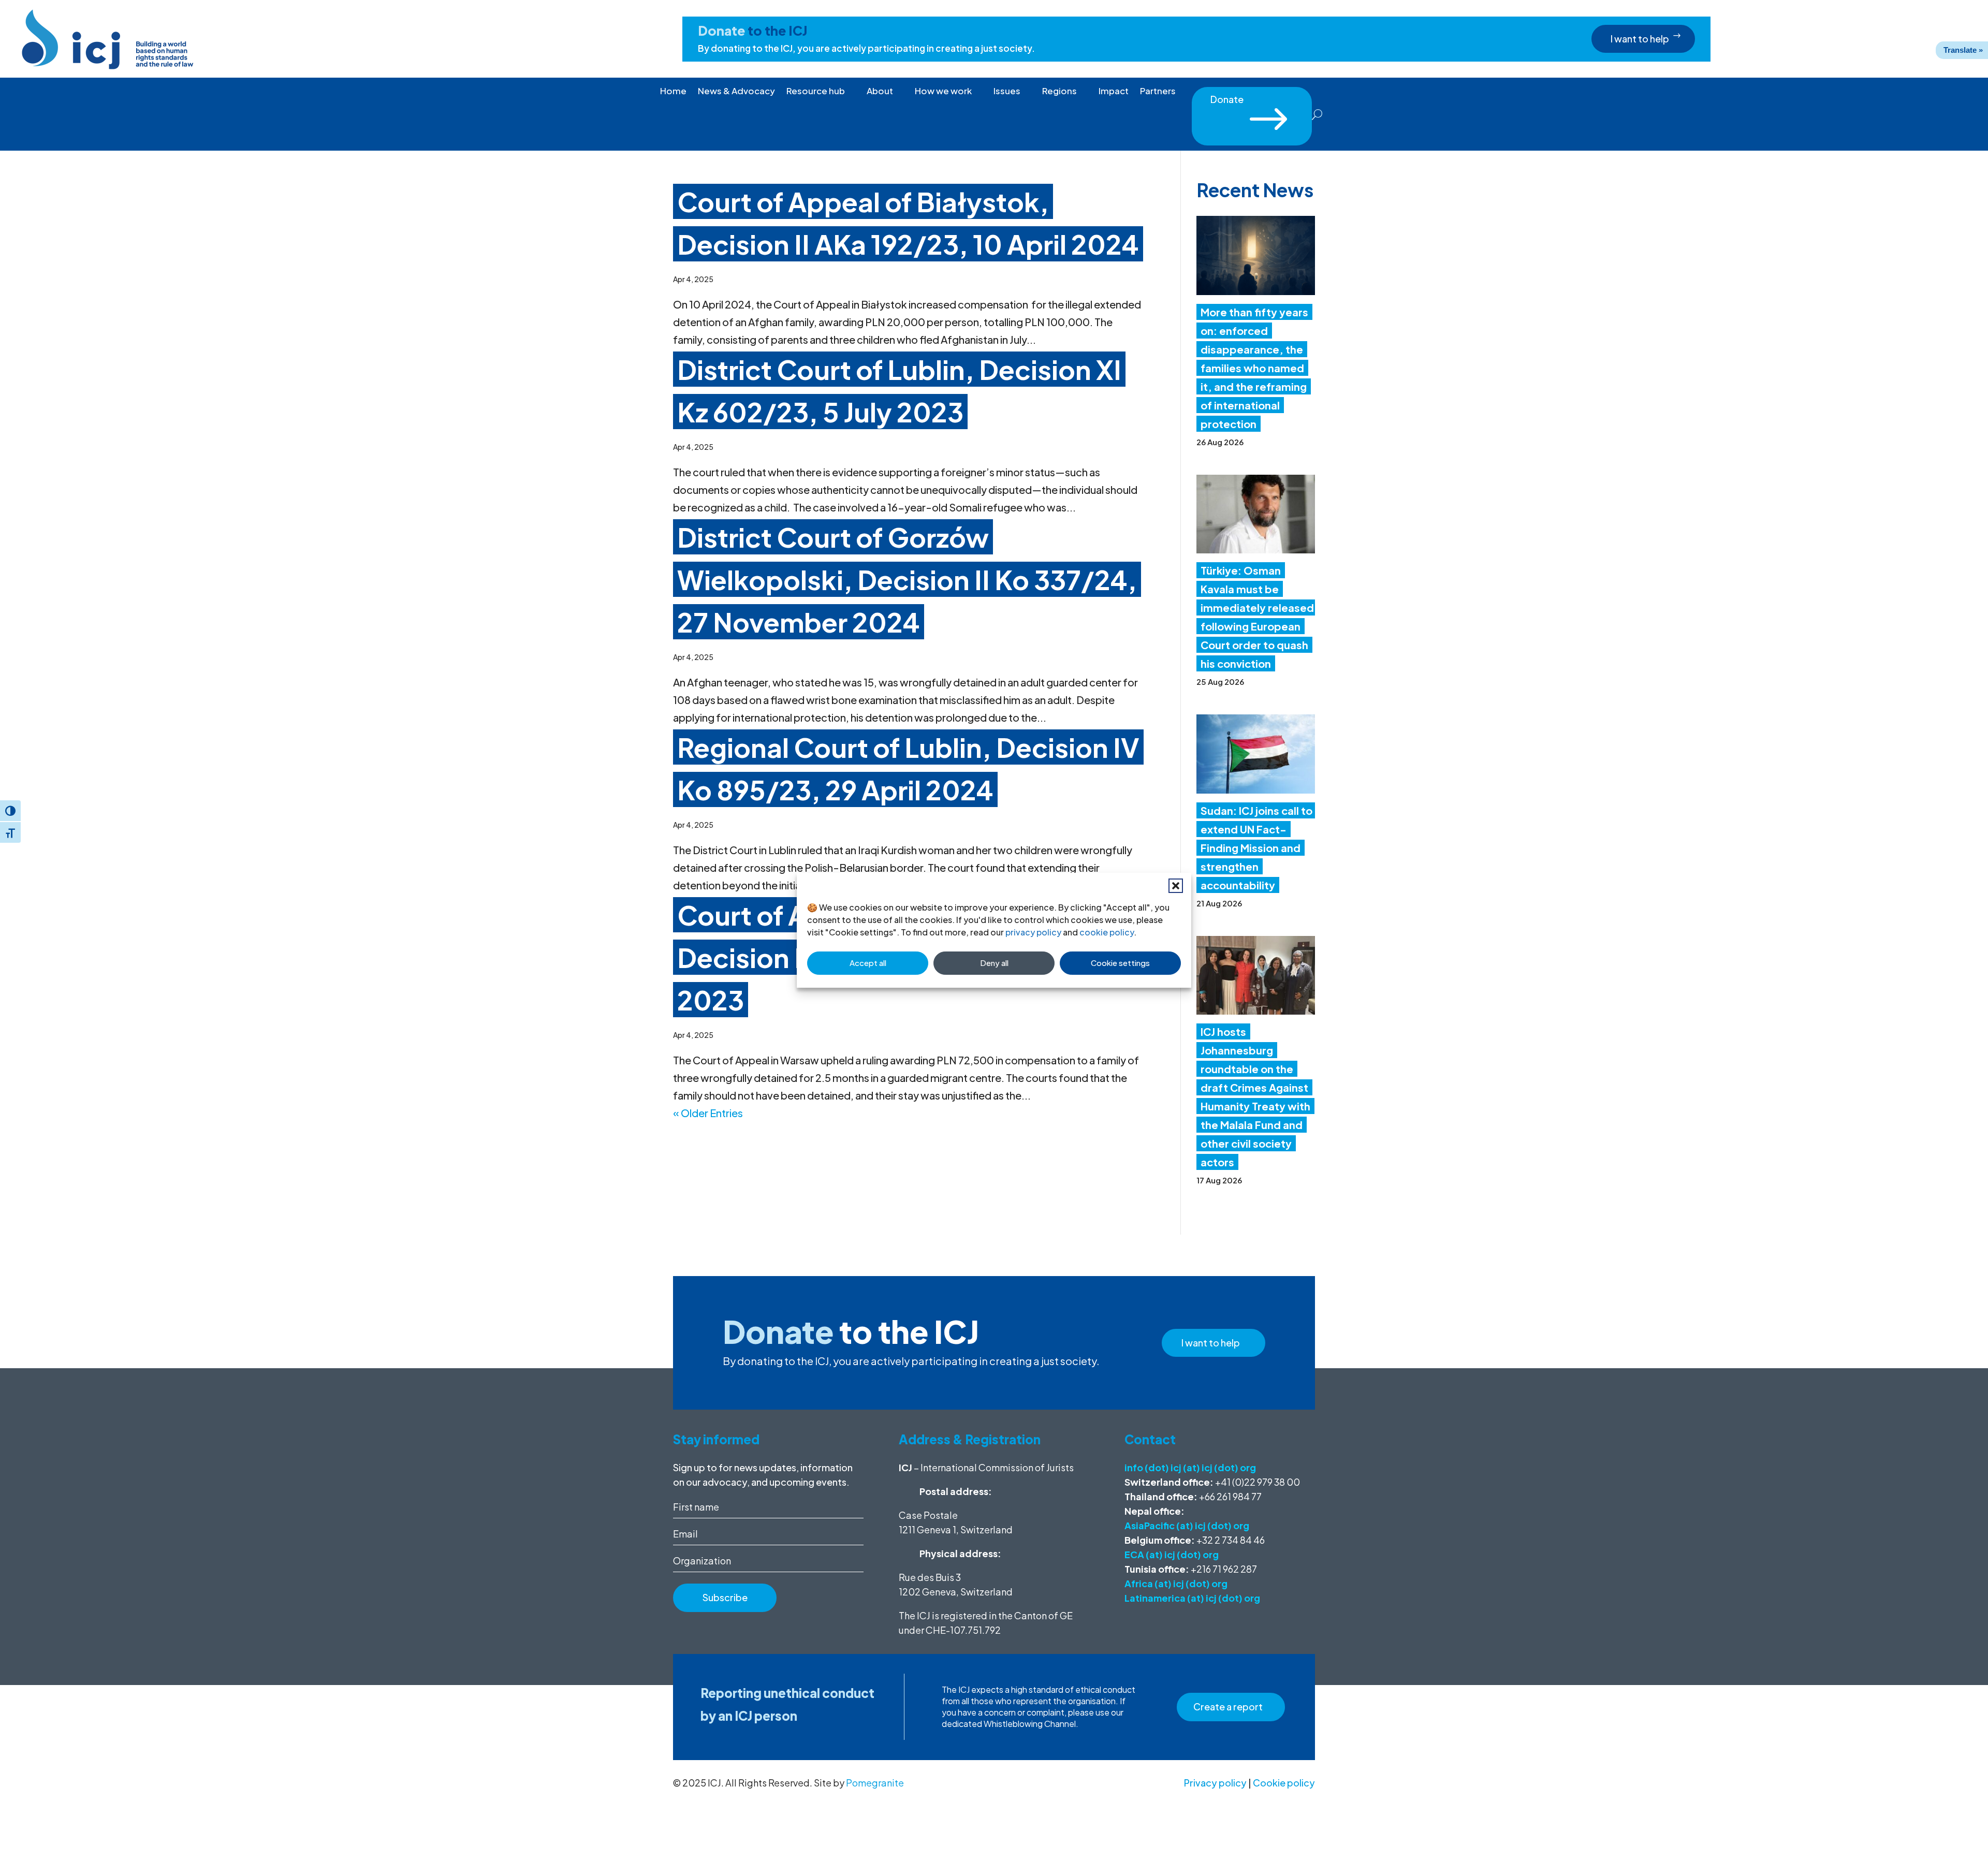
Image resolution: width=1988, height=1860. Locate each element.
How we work (943, 92)
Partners (1158, 92)
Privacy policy (1215, 1783)
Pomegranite (875, 1783)
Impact (1114, 92)
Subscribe (725, 1597)
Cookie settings (1120, 963)
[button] (1176, 886)
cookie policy (1107, 932)
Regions (1059, 92)
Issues (1007, 92)
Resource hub (816, 92)
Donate (1252, 102)
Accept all (868, 963)
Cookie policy (1284, 1783)
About (880, 92)
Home (673, 92)
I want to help (1640, 39)
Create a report (1228, 1707)
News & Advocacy (736, 92)
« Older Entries (708, 1113)
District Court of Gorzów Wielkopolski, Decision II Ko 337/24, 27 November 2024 (907, 579)
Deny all (994, 963)
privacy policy (1033, 932)
